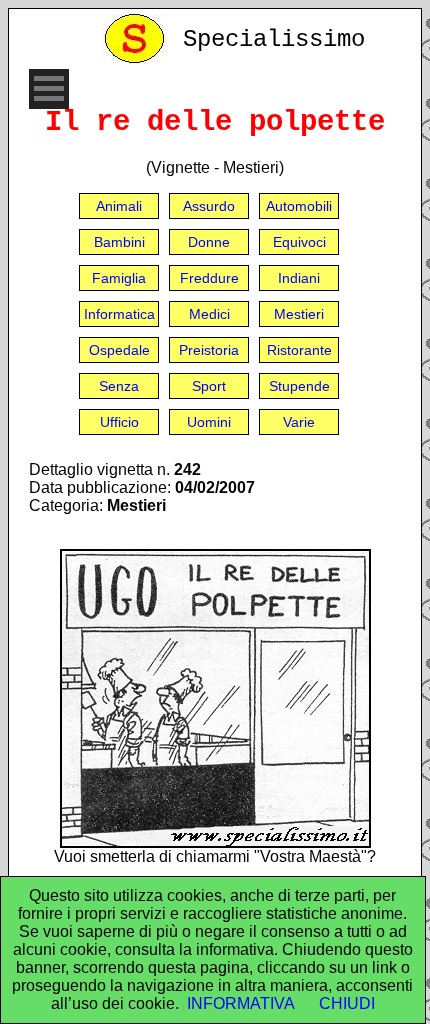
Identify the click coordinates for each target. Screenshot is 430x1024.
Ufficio (119, 422)
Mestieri (299, 314)
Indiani (299, 278)
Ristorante (299, 350)
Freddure (209, 278)
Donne (209, 242)
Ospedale (119, 350)
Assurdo (209, 206)
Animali (119, 206)
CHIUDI (347, 1003)
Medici (209, 314)
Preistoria (209, 350)
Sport (209, 386)
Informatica (119, 314)
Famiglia (119, 278)
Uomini (209, 422)
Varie (299, 422)
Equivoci (299, 242)
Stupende (299, 386)
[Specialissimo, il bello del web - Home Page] (138, 58)
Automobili (299, 206)
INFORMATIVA (241, 1003)
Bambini (119, 242)
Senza (119, 386)
